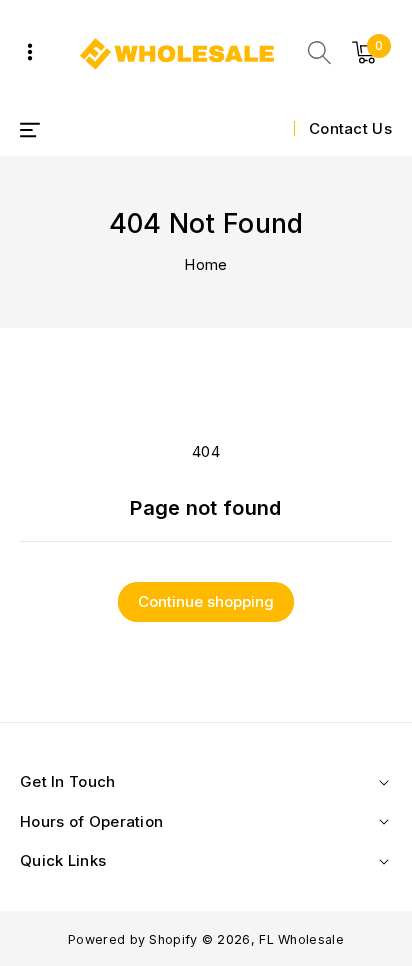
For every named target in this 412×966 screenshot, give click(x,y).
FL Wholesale (301, 939)
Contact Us (350, 128)
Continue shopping (206, 601)
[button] (319, 52)
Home (205, 264)
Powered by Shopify (132, 939)
